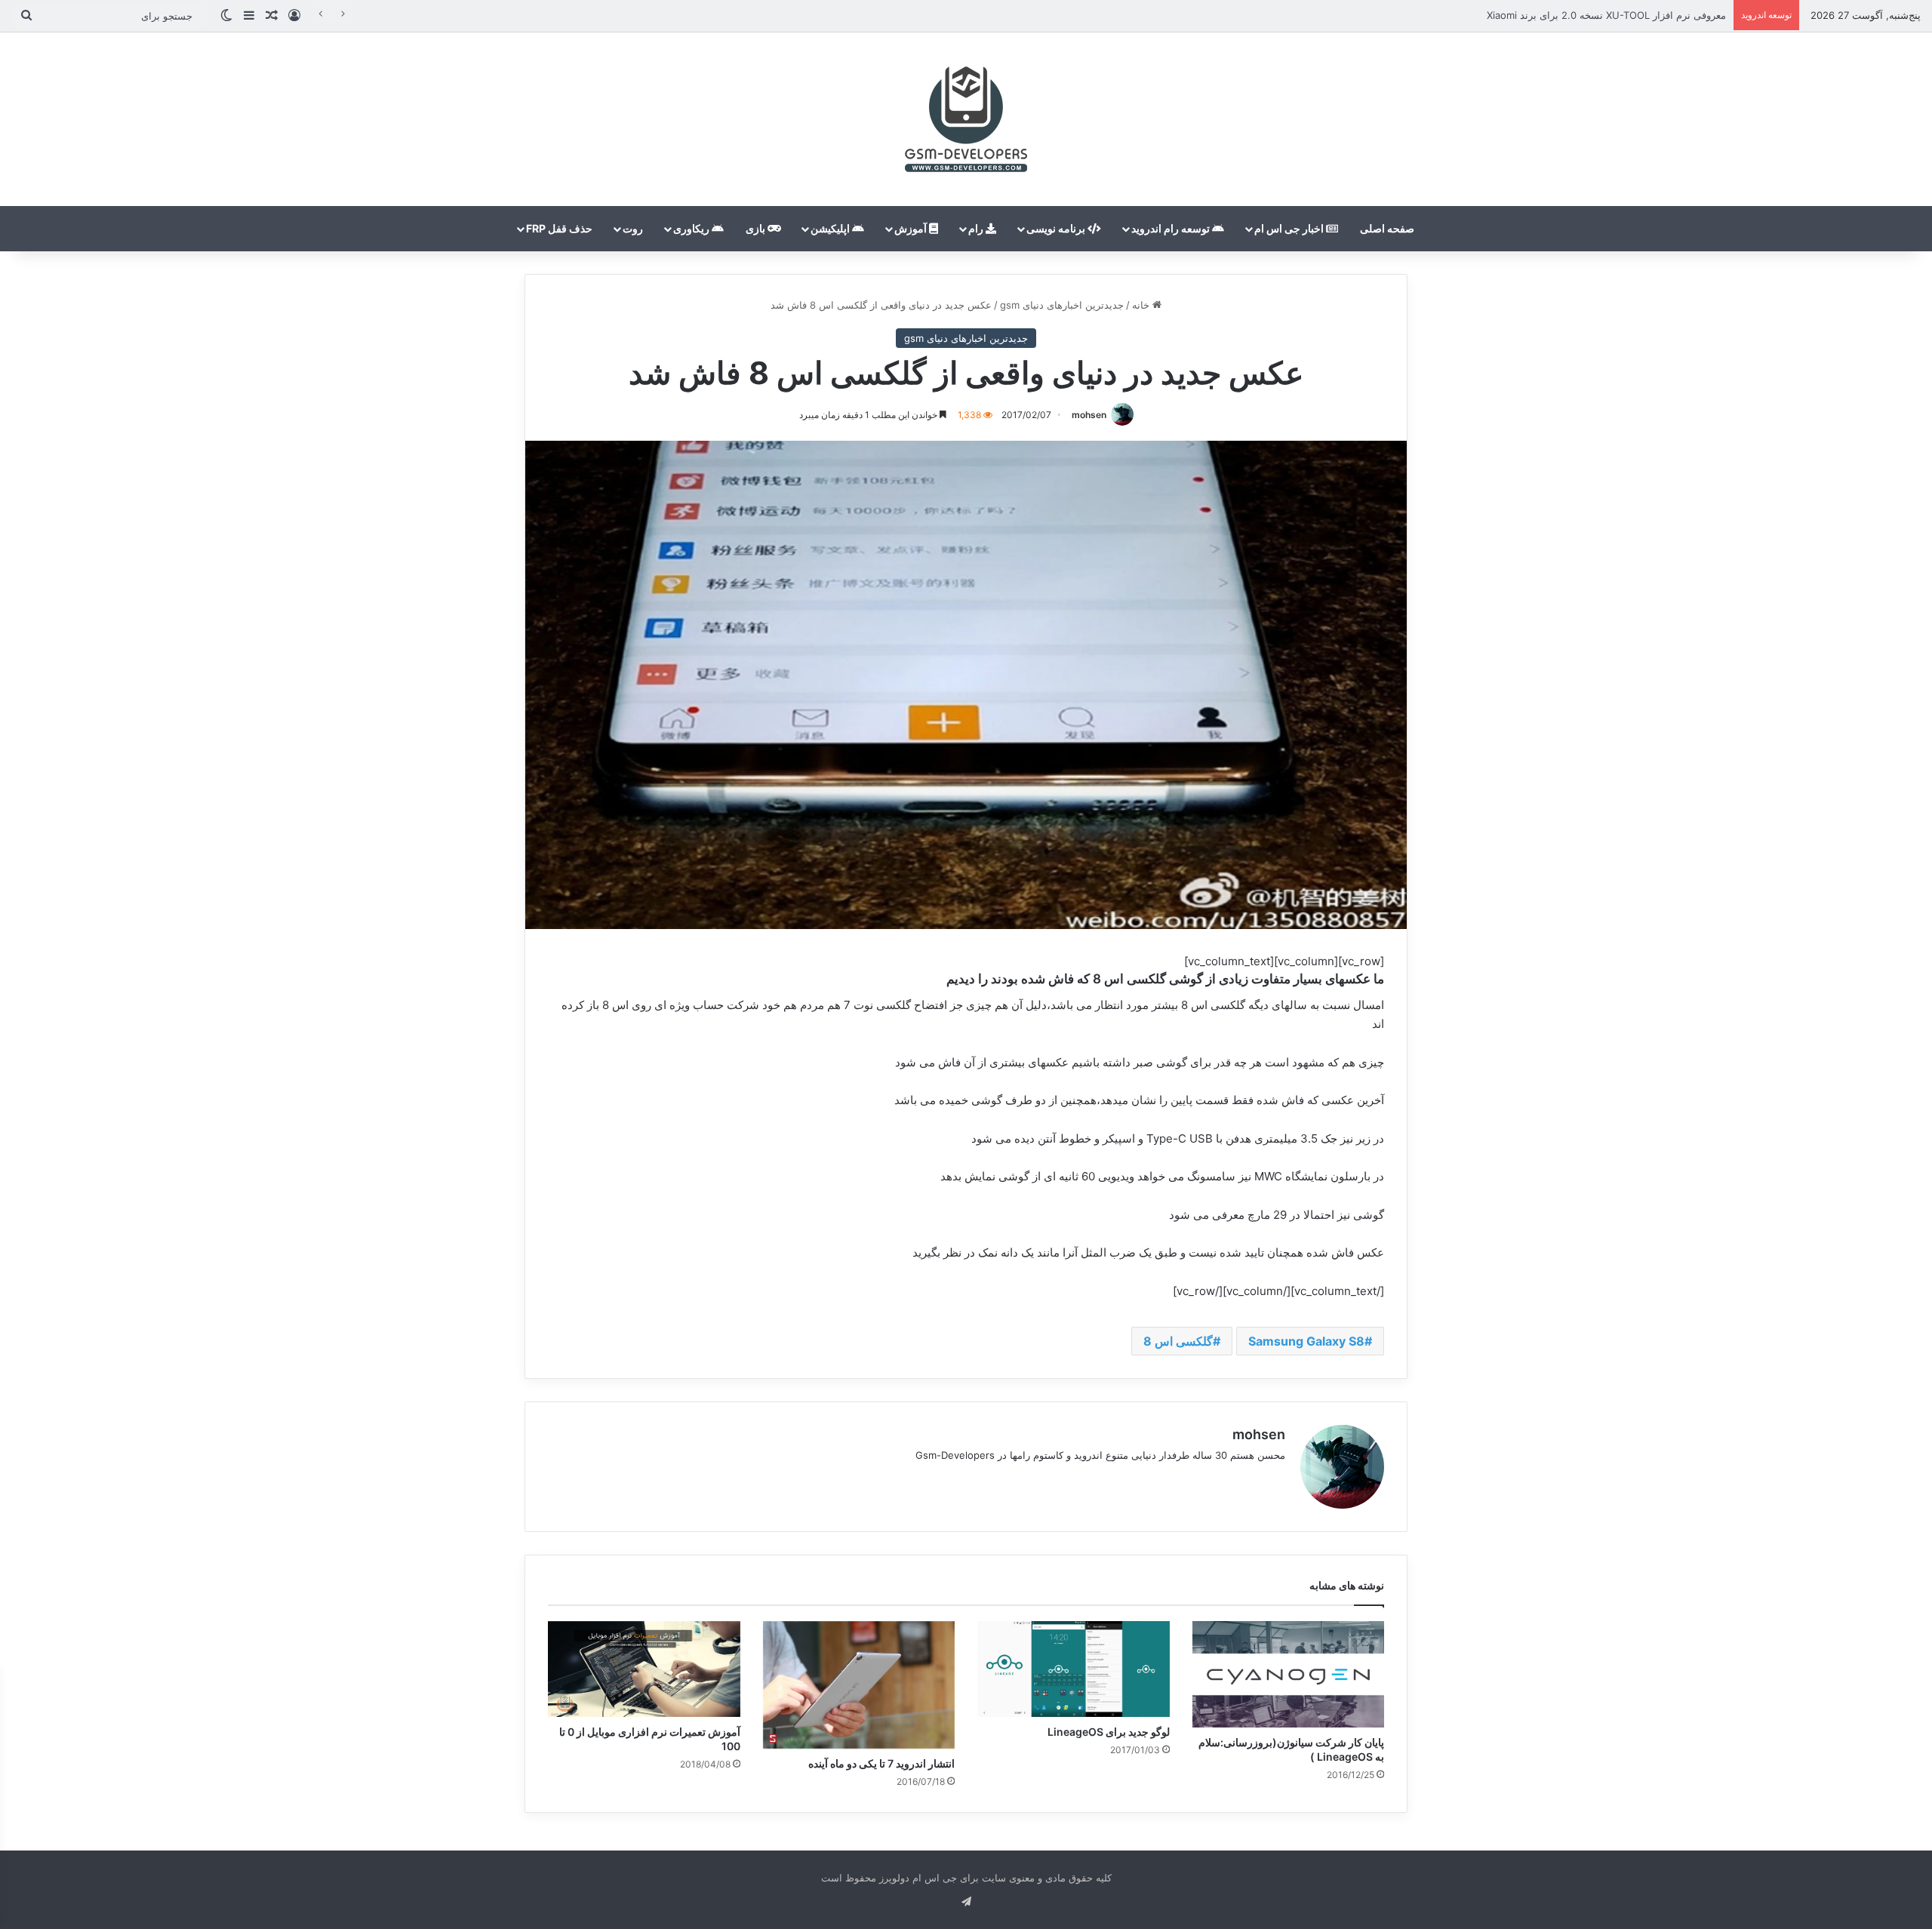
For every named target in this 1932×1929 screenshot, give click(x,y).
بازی (757, 228)
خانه (1142, 305)
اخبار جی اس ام (1290, 228)
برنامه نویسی (1057, 228)
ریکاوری (692, 228)
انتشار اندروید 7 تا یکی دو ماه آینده (881, 1763)
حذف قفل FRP (559, 228)
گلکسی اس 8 (1178, 1341)
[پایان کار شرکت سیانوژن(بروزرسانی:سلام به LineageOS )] (1289, 1674)
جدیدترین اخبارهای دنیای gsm (1062, 305)
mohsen (1089, 415)
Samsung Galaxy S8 (1306, 1341)
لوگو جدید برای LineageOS (1109, 1732)
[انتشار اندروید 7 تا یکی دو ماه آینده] (859, 1685)
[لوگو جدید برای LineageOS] (1074, 1669)
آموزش (912, 228)
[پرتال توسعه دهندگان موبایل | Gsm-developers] (966, 119)
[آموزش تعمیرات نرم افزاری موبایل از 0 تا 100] (644, 1669)
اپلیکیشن (831, 228)
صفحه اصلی (1387, 228)
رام (977, 228)
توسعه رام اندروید (1172, 228)
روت (633, 228)
